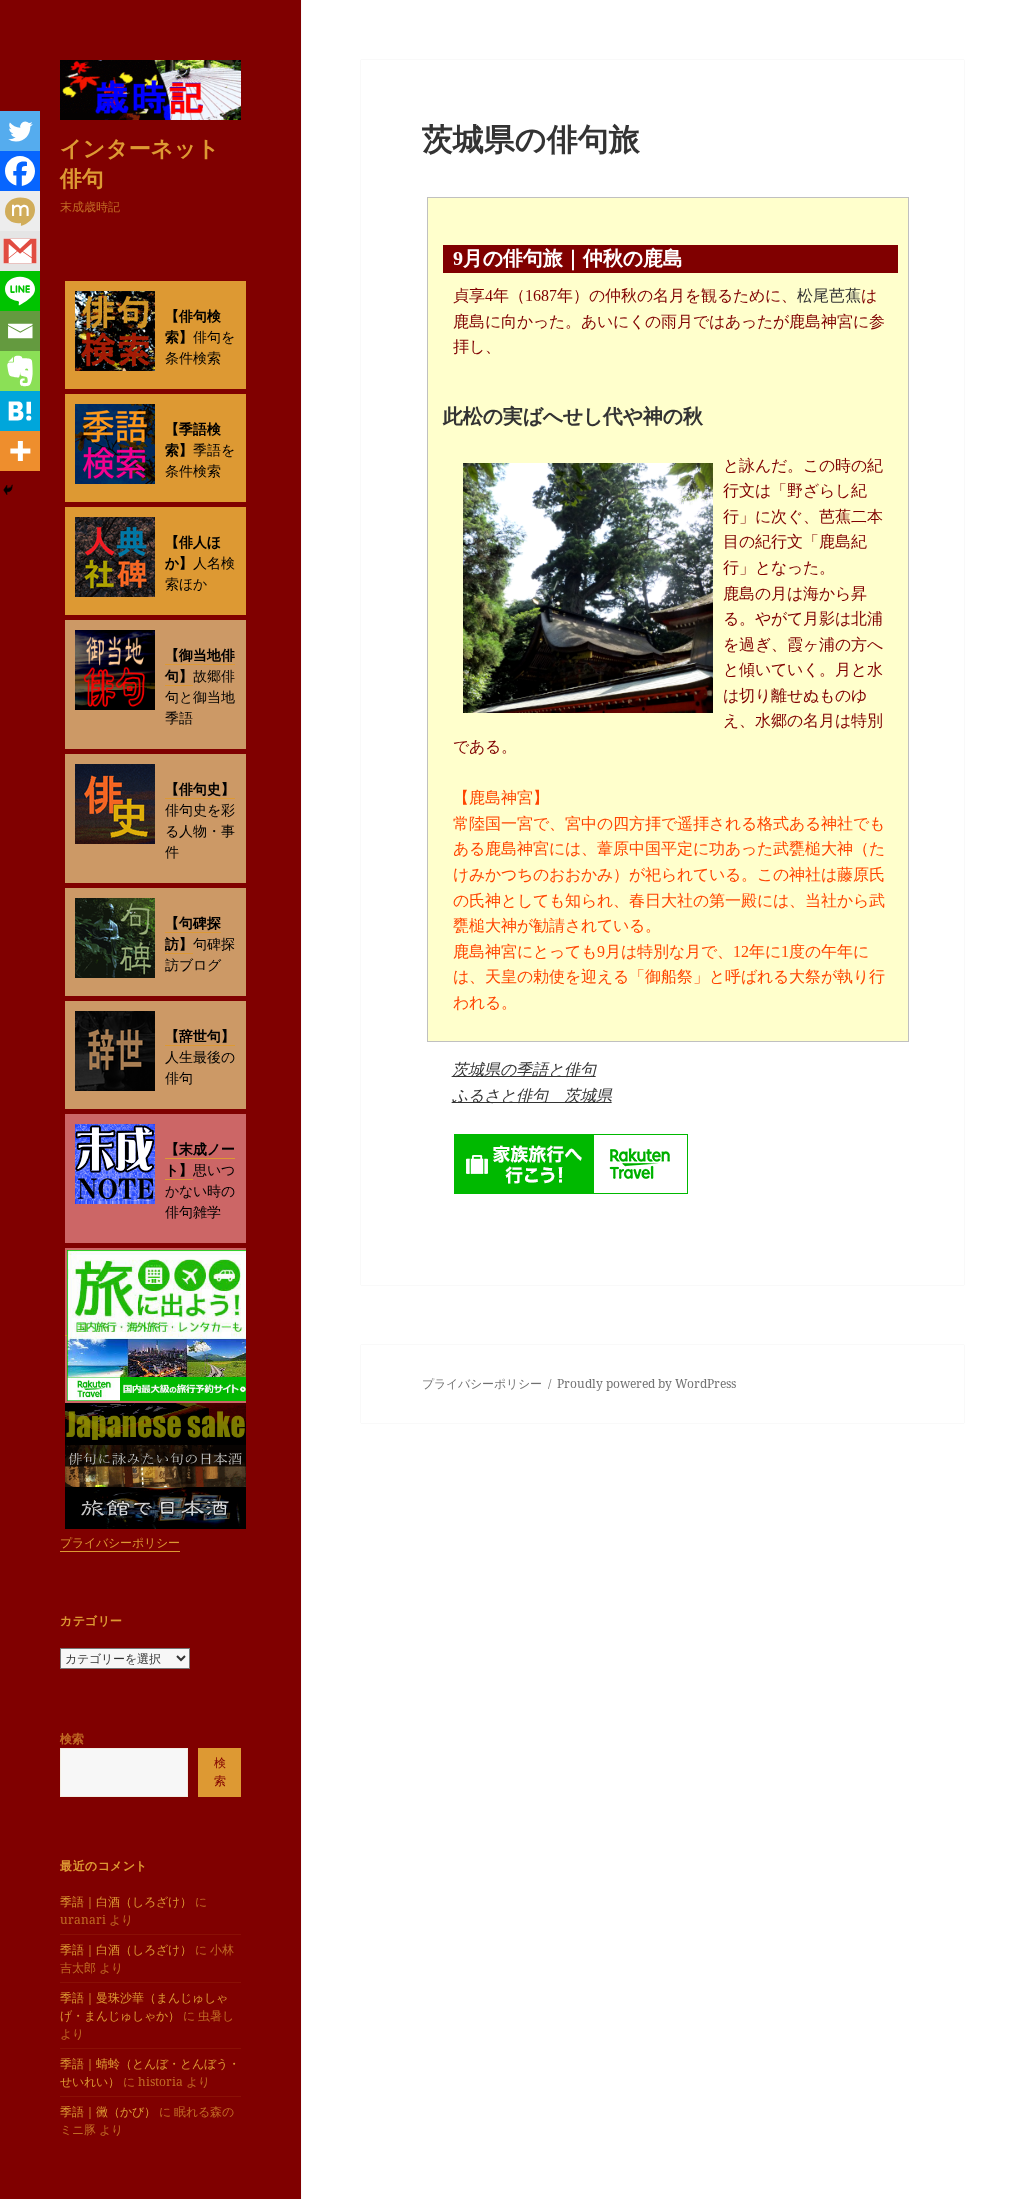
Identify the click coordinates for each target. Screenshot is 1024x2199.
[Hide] (8, 490)
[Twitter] (20, 131)
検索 (72, 1738)
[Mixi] (20, 211)
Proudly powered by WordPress (646, 1383)
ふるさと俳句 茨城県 (532, 1095)
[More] (20, 451)
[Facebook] (20, 171)
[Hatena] (20, 411)
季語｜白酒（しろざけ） (126, 1901)
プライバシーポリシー (120, 1542)
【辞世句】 (200, 1035)
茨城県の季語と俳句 (524, 1069)
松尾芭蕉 (829, 295)
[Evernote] (20, 371)
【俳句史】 (200, 788)
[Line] (20, 291)
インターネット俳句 (140, 162)
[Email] (20, 331)
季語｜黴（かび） (108, 2111)
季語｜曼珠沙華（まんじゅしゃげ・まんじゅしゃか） (144, 2006)
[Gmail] (20, 251)
